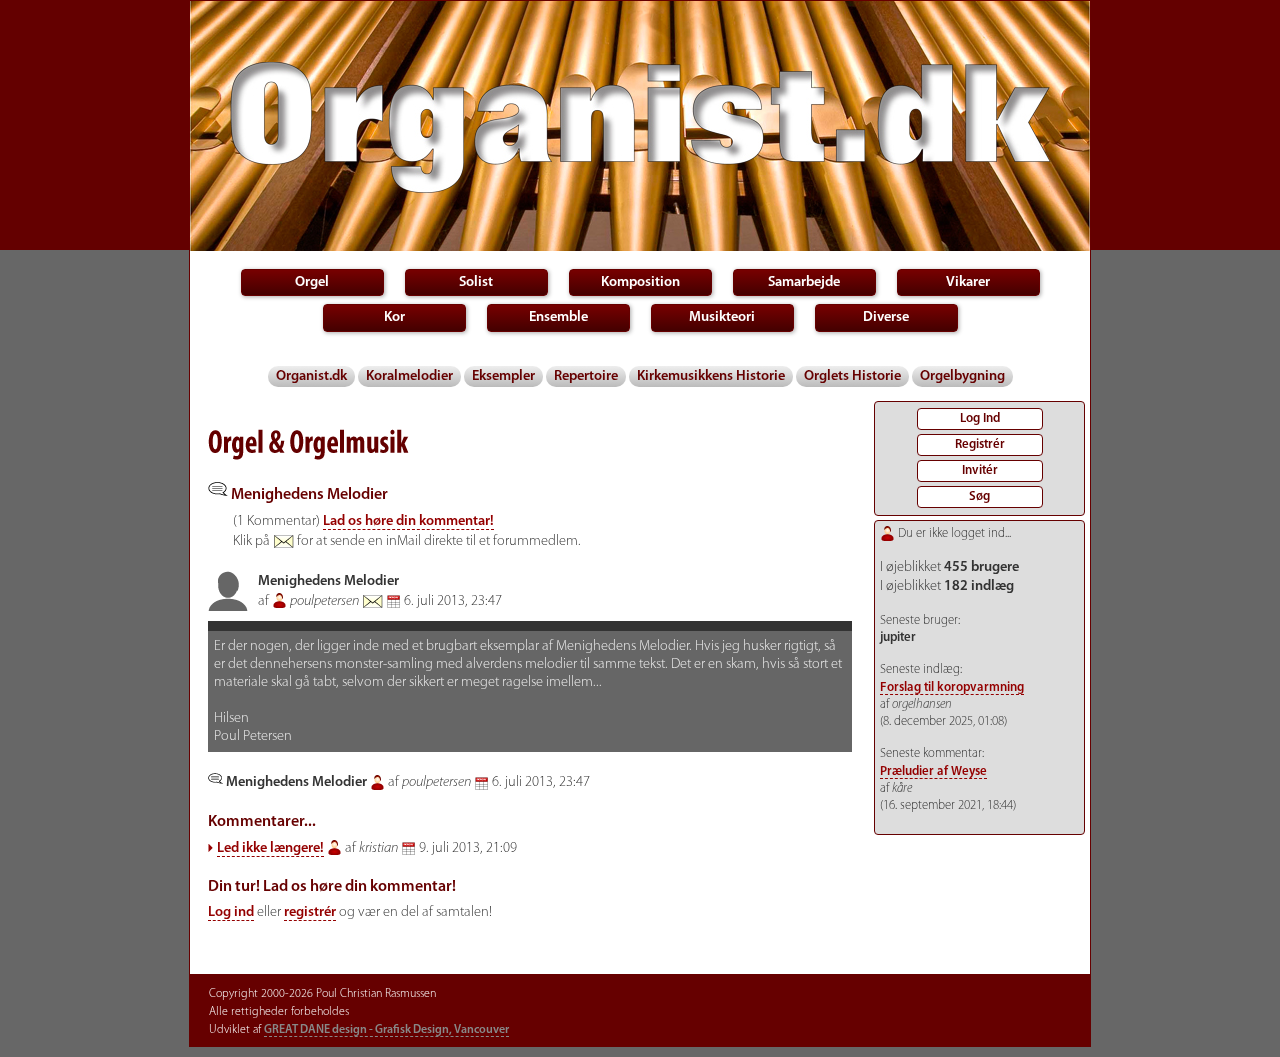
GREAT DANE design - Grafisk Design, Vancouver (386, 1030)
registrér (310, 912)
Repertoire (586, 376)
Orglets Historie (852, 376)
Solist (476, 282)
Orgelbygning (962, 376)
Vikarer (968, 282)
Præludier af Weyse (933, 771)
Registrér (980, 444)
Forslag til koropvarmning (952, 687)
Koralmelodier (409, 376)
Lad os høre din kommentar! (408, 521)
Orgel (312, 282)
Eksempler (503, 376)
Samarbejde (804, 282)
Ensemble (558, 317)
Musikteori (722, 317)
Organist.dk (311, 376)
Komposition (640, 282)
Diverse (886, 317)
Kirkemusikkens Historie (711, 376)
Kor (394, 317)
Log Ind (980, 418)
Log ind (231, 912)
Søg (979, 496)
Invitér (980, 470)
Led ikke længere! (270, 848)
